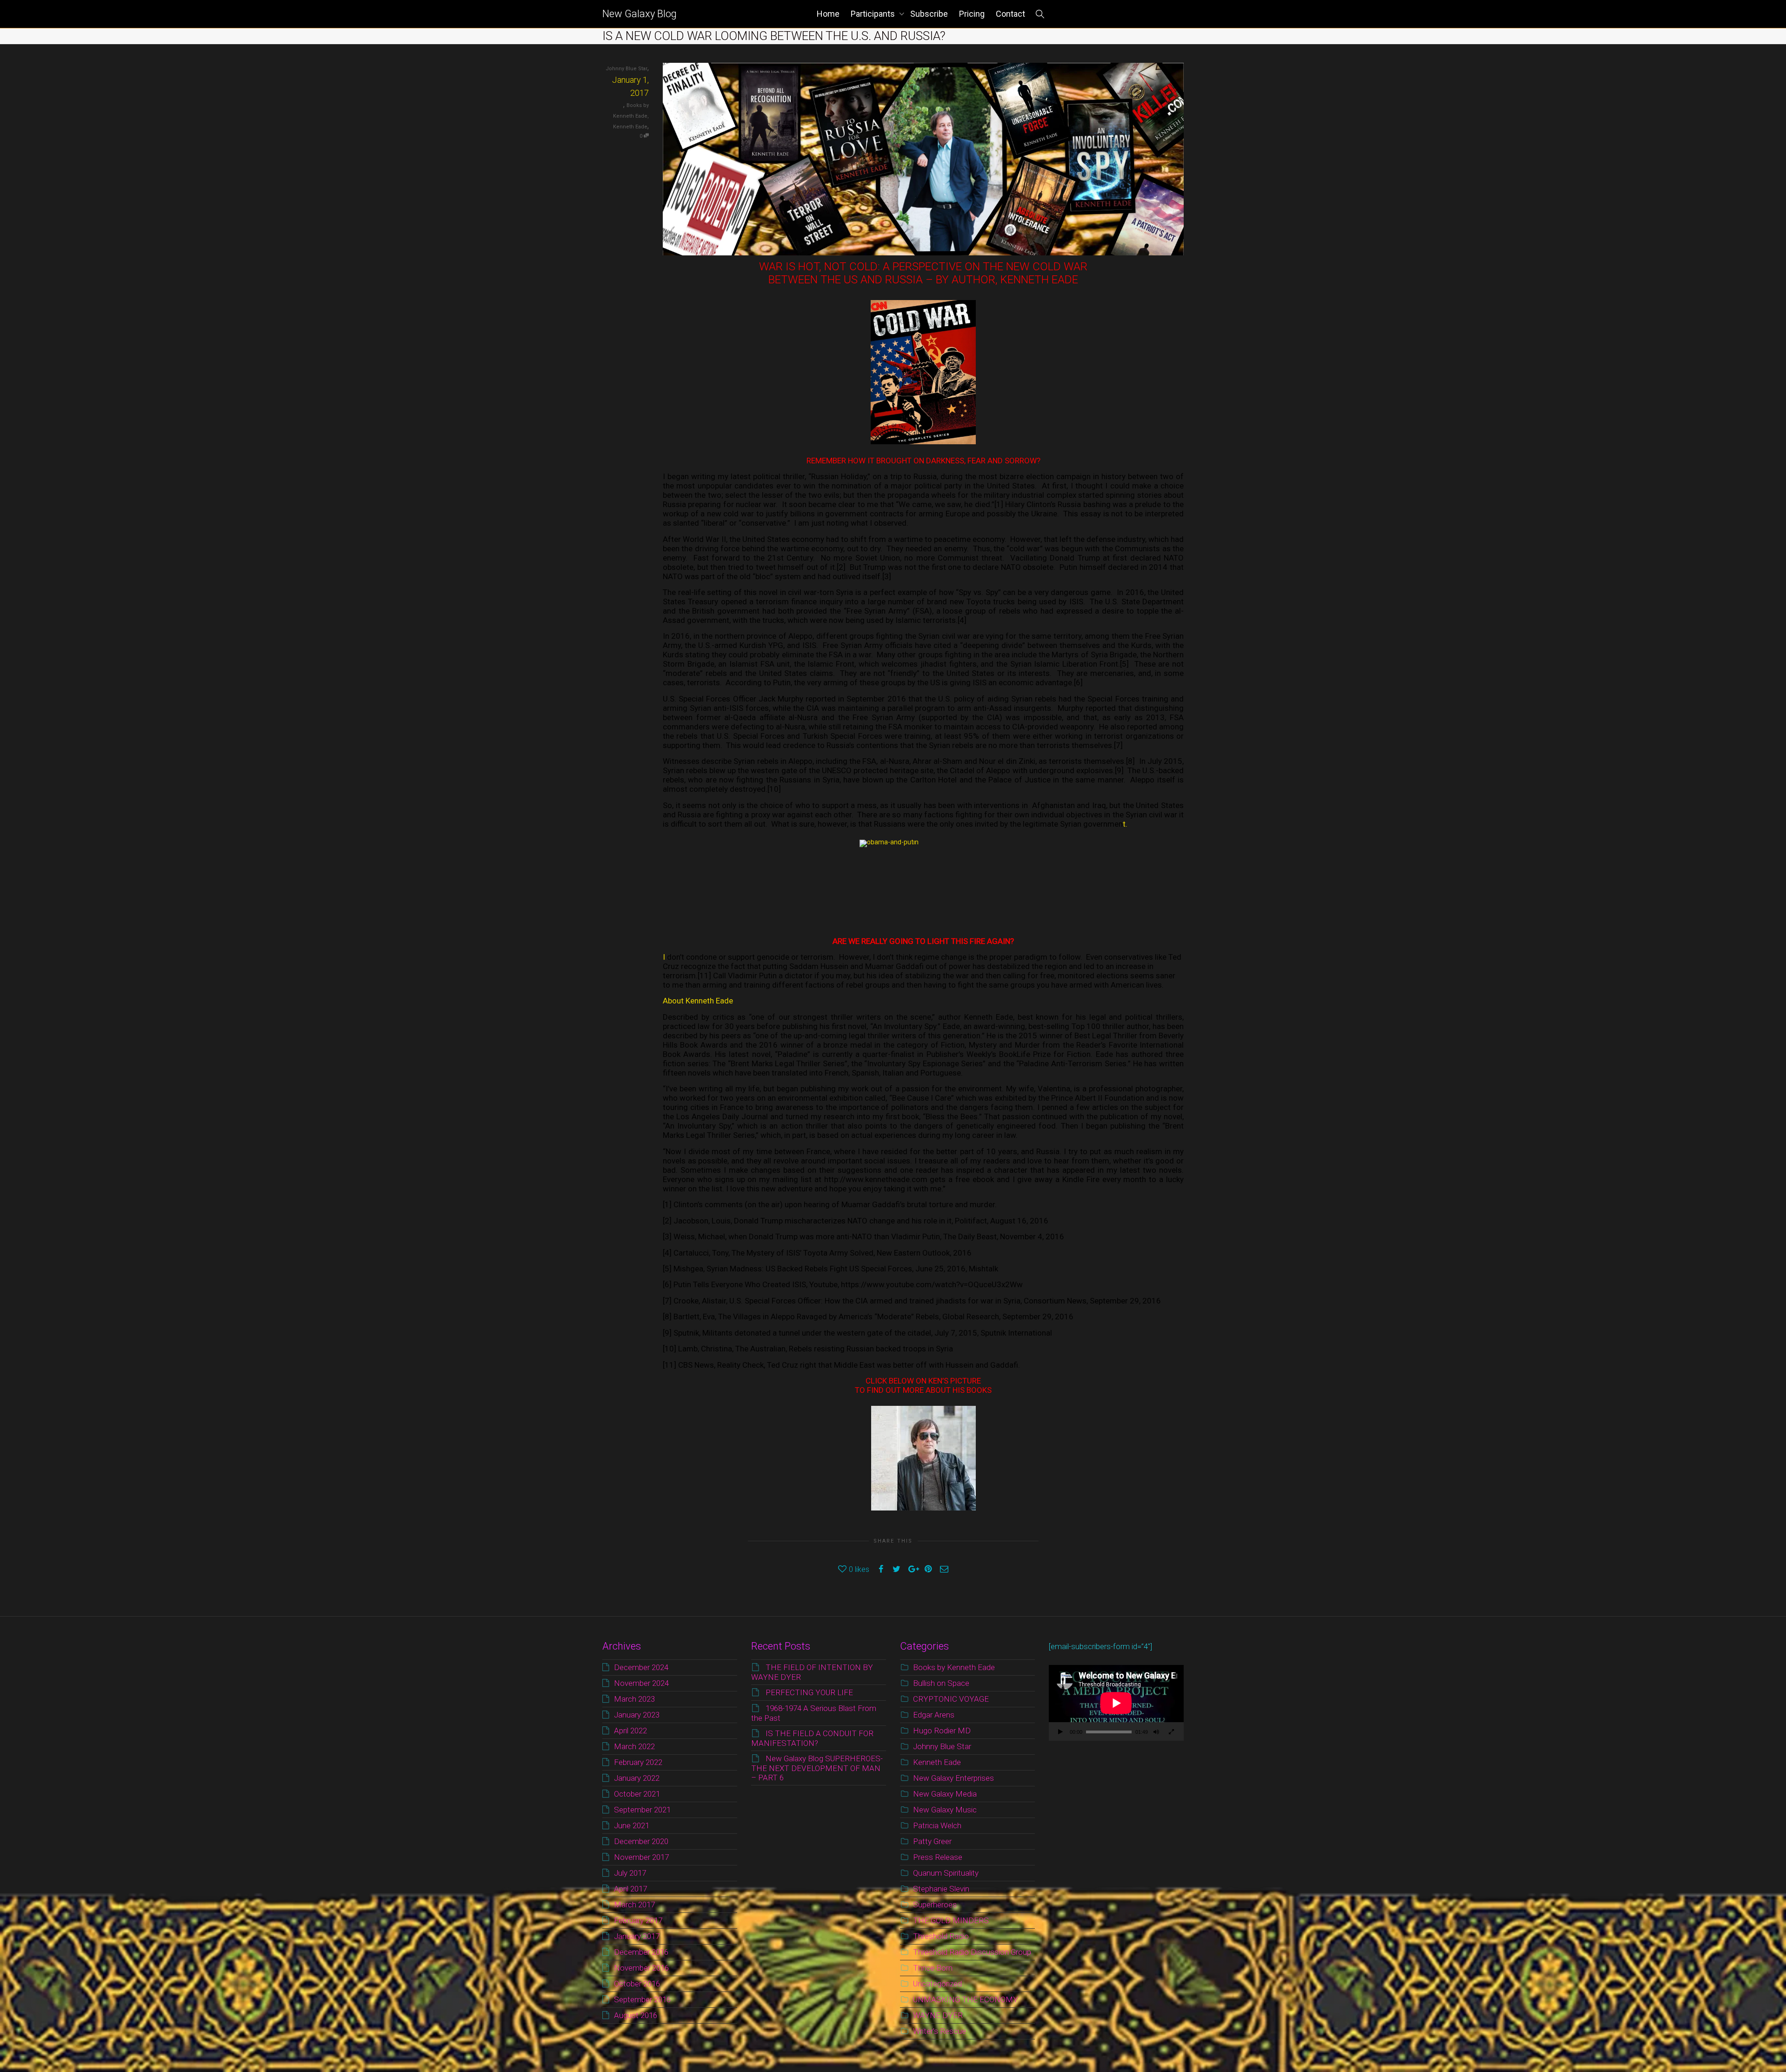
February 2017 (638, 1920)
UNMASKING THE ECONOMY (966, 1999)
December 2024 (641, 1667)
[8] (1130, 761)
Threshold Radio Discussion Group (972, 1952)
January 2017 (637, 1936)
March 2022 (634, 1746)
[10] (774, 789)
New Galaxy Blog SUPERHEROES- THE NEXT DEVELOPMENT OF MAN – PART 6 (817, 1768)
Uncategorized (937, 1984)
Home (828, 14)
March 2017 (634, 1905)
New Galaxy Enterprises (953, 1778)
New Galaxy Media (945, 1794)
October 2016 (637, 1984)
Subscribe (929, 14)
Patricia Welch (937, 1825)
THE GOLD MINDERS (951, 1920)
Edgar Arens (934, 1715)
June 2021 (632, 1825)
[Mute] (1156, 1733)
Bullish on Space (941, 1683)
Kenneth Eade (630, 127)
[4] (962, 620)
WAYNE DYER (938, 2015)
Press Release (938, 1857)
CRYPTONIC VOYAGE (951, 1699)
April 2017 (630, 1889)
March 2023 (634, 1699)
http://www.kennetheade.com (876, 1179)
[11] (704, 976)
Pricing (972, 14)
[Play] (1060, 1733)
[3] (887, 576)
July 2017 (630, 1873)
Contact (1010, 14)
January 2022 (637, 1778)
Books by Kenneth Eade (954, 1667)
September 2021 (642, 1810)
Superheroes (935, 1905)
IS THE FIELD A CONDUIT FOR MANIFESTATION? (812, 1738)
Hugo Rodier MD (942, 1731)
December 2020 (641, 1841)
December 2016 (641, 1952)
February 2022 (638, 1762)
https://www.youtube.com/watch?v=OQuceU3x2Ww (932, 1284)
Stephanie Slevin (941, 1889)
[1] (999, 504)
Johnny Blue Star (942, 1746)
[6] (1078, 682)
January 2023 (637, 1715)
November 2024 (641, 1683)
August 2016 (636, 2015)
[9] (1119, 770)
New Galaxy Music (945, 1810)
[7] (1118, 745)
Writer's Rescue (940, 2031)
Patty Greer (932, 1841)
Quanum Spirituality (946, 1873)
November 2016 (641, 1968)
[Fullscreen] (1171, 1733)
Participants (874, 14)
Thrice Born (933, 1968)
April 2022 (630, 1731)
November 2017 (641, 1857)
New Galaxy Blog (640, 14)
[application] (1116, 1703)
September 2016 (642, 1999)
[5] (1124, 664)
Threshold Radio (941, 1936)
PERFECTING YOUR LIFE (809, 1692)
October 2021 (637, 1794)
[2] (841, 567)
